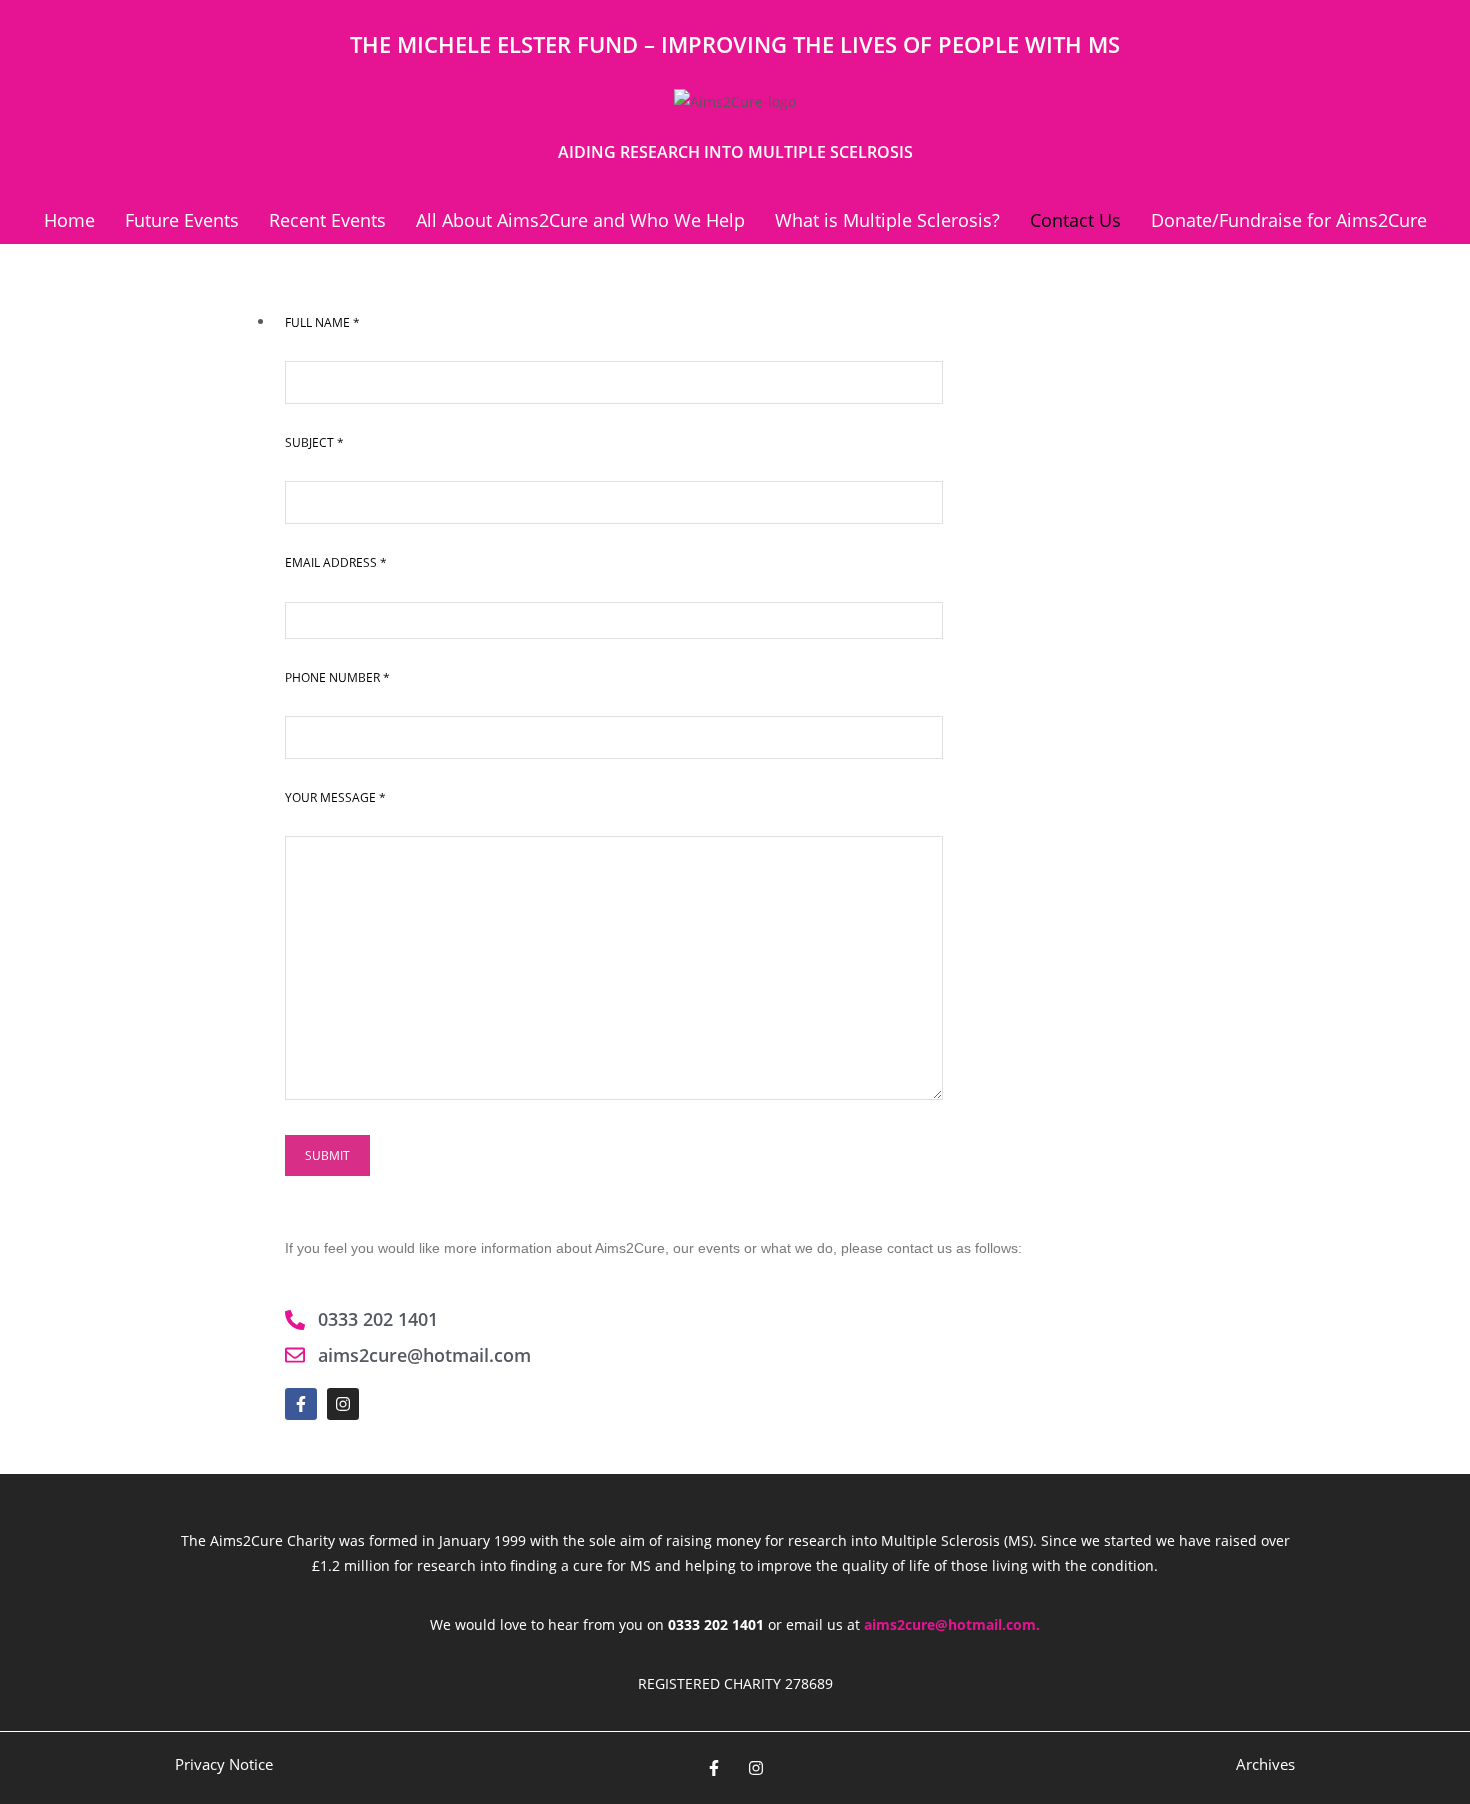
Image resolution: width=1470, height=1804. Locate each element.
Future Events (182, 220)
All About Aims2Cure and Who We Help (580, 220)
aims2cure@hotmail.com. (952, 1624)
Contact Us (1075, 220)
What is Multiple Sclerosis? (887, 220)
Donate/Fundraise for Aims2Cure (1289, 220)
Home (69, 220)
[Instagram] (343, 1404)
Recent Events (327, 220)
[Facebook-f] (301, 1404)
